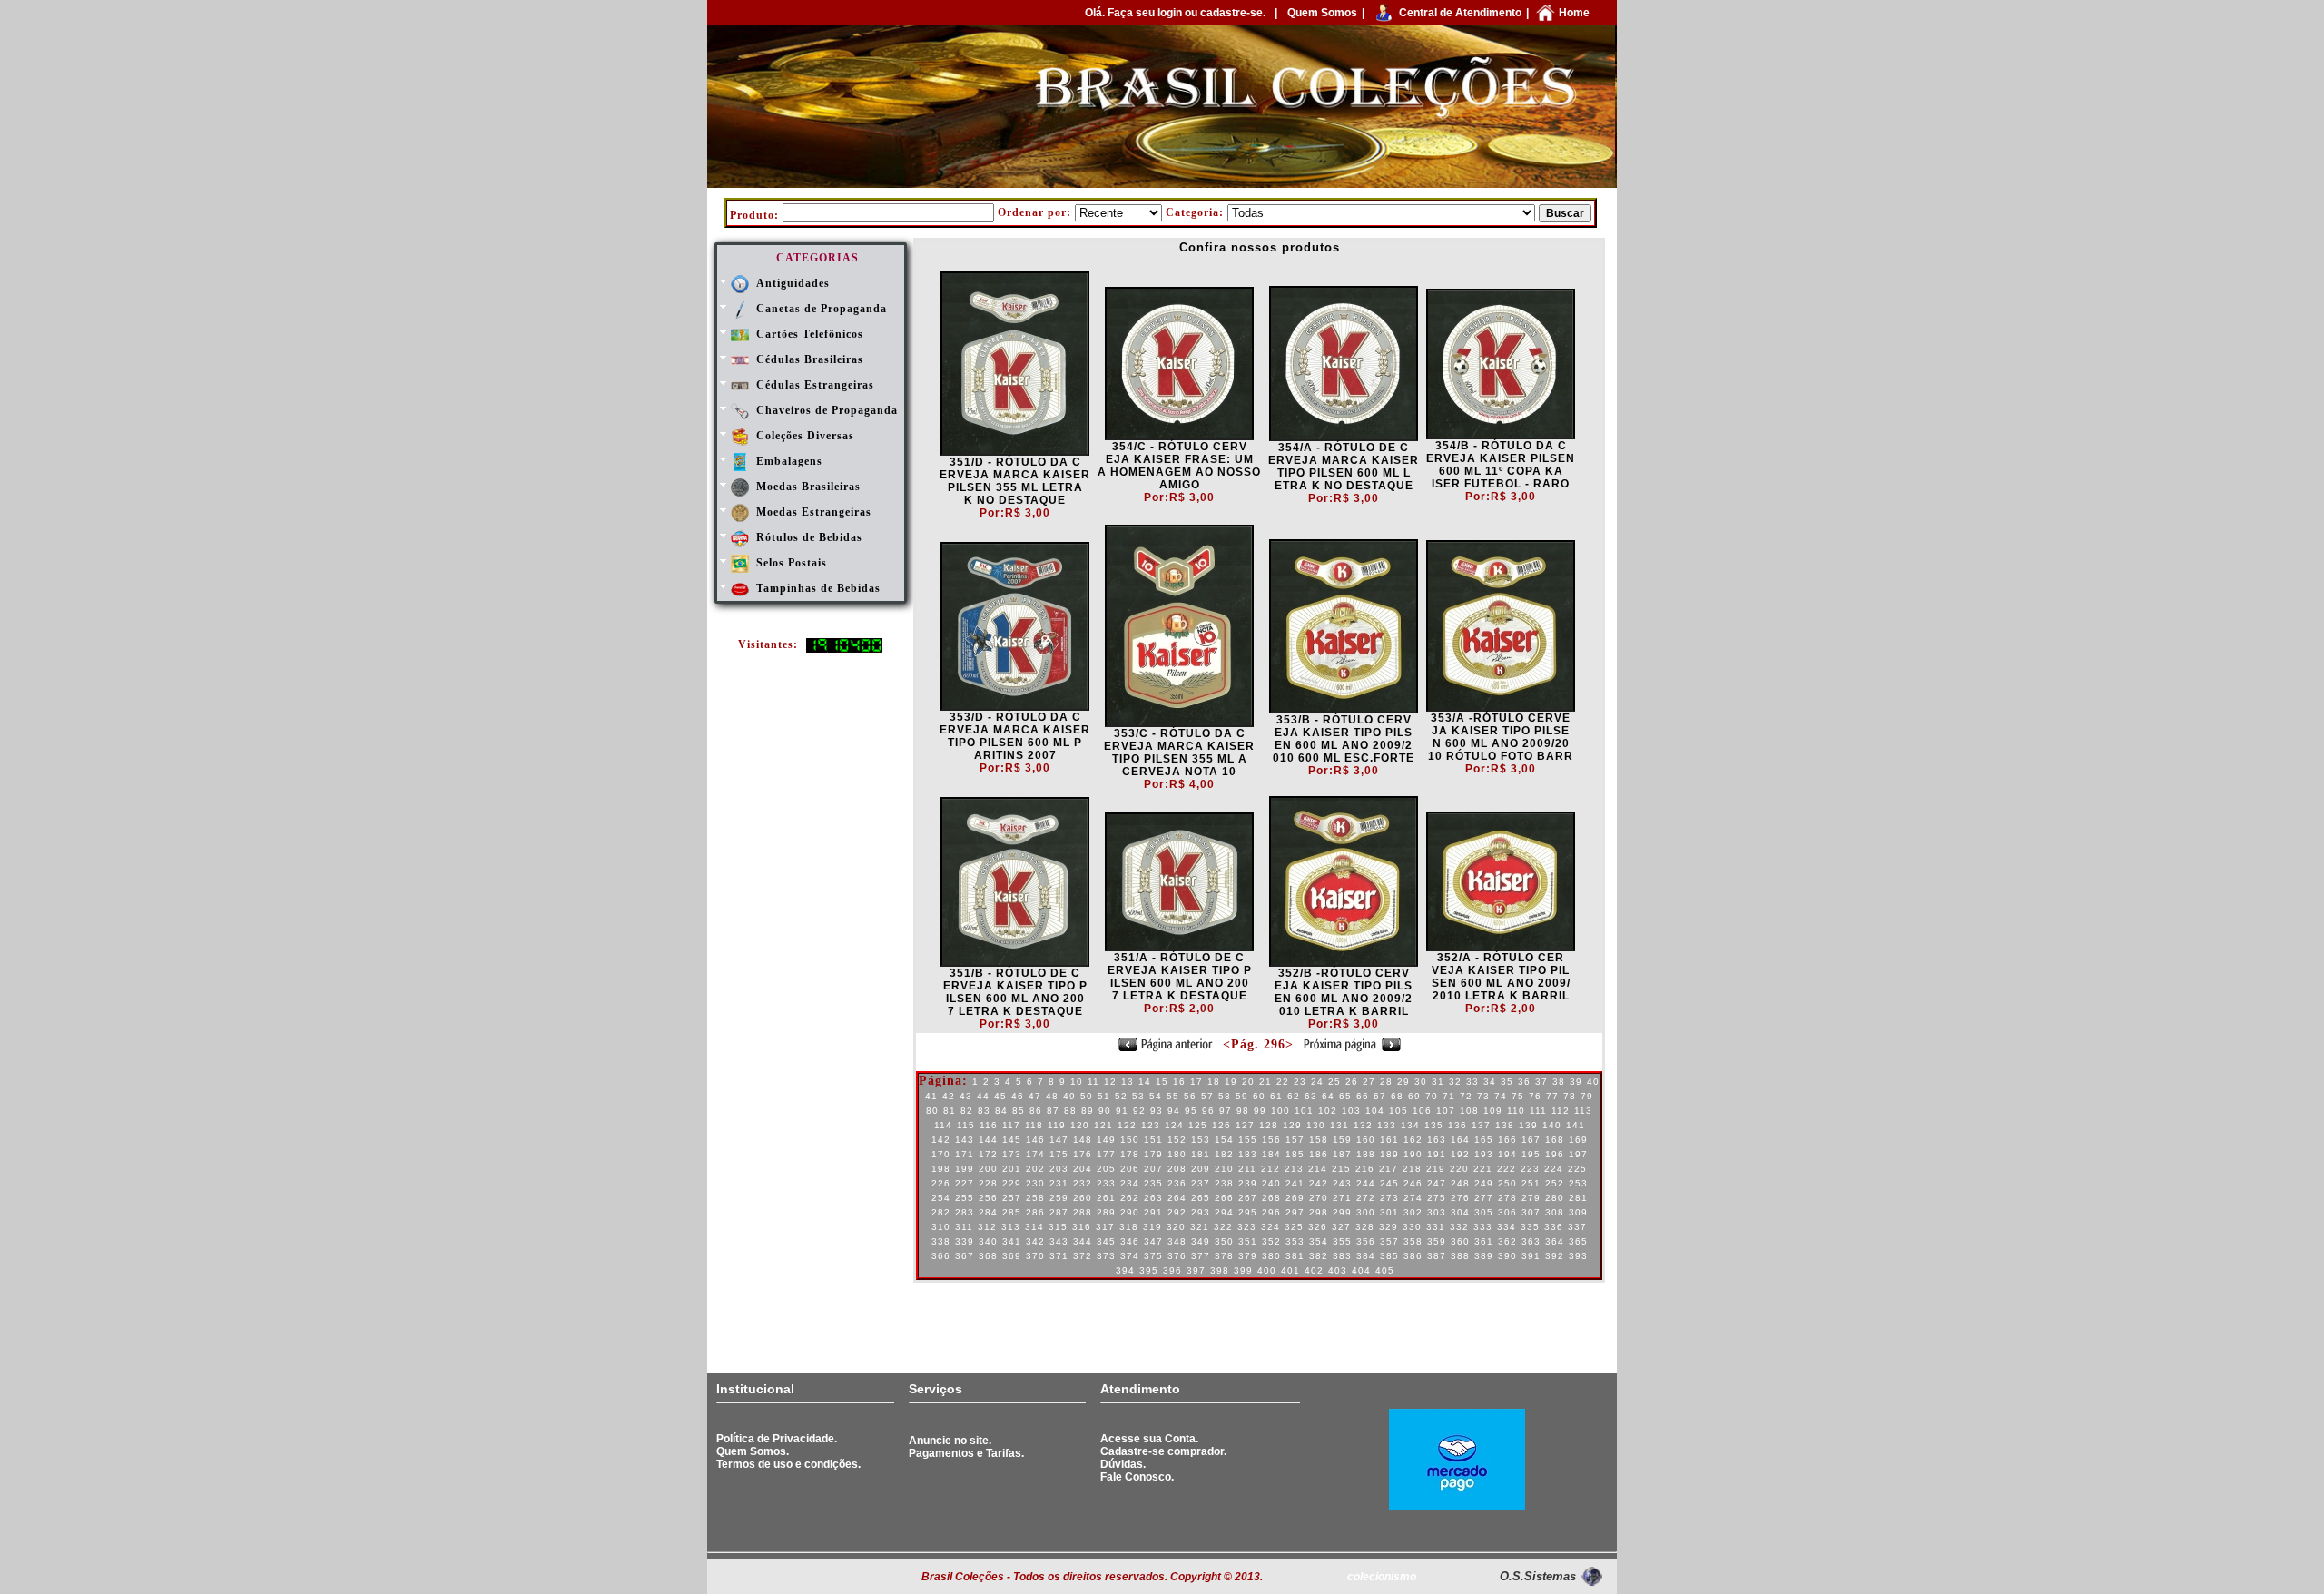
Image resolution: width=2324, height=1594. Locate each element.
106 (1422, 1111)
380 (1271, 1256)
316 (1082, 1227)
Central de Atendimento (1460, 13)
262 (1130, 1198)
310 (941, 1227)
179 (1153, 1154)
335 (1530, 1227)
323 (1247, 1227)
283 (965, 1212)
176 (1083, 1154)
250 (1507, 1183)
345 (1106, 1241)
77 (1552, 1096)
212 (1270, 1169)
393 (1578, 1256)
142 (941, 1140)
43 (966, 1096)
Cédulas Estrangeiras (815, 385)
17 (1196, 1082)
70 (1432, 1096)
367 (965, 1256)
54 (1156, 1096)
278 (1507, 1198)
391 (1531, 1256)
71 (1449, 1096)
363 (1531, 1241)
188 (1366, 1154)
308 (1555, 1212)
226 (941, 1183)
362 (1507, 1241)
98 (1243, 1111)
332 (1459, 1227)
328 (1365, 1227)
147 (1059, 1140)
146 (1035, 1140)
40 (1593, 1082)
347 (1153, 1241)
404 (1361, 1270)
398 (1220, 1270)
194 (1507, 1154)
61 (1276, 1096)
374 (1130, 1256)
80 (932, 1111)
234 (1130, 1183)
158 (1319, 1140)
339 (965, 1241)
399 (1243, 1270)
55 (1173, 1096)
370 (1035, 1256)
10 (1077, 1082)
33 (1472, 1082)
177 (1106, 1154)
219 (1436, 1169)
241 (1295, 1183)
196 (1555, 1154)
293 (1201, 1212)
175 (1059, 1154)
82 (967, 1111)
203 (1059, 1169)
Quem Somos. (753, 1451)
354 (1319, 1241)
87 (1053, 1111)
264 (1177, 1198)
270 (1319, 1198)
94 (1174, 1111)
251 (1531, 1183)
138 (1505, 1125)
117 (1011, 1125)
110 (1516, 1111)
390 (1507, 1256)
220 (1459, 1169)
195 (1531, 1154)
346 (1130, 1241)
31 (1438, 1082)
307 (1531, 1212)
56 (1190, 1096)
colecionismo (1382, 1577)
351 (1248, 1241)
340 (988, 1241)
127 (1245, 1125)
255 (965, 1198)
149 (1106, 1140)
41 (931, 1096)
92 (1139, 1111)
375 (1153, 1256)
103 (1351, 1111)
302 (1413, 1212)
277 (1484, 1198)
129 (1292, 1125)
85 (1019, 1111)
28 (1386, 1082)
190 (1413, 1154)
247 (1437, 1183)
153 (1201, 1140)
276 (1460, 1198)
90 (1105, 1111)
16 (1179, 1082)
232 (1083, 1183)
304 (1460, 1212)
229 (1012, 1183)
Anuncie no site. (950, 1441)
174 (1035, 1154)
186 (1319, 1154)
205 (1106, 1169)
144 (988, 1140)
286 (1035, 1212)
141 (1576, 1125)
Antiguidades (793, 283)
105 (1398, 1111)
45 (1000, 1096)
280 (1555, 1198)
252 (1555, 1183)
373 (1106, 1256)
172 (988, 1154)
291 (1153, 1212)
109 (1493, 1111)
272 (1366, 1198)
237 (1201, 1183)
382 (1319, 1256)
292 (1177, 1212)
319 (1152, 1227)
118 (1034, 1125)
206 (1130, 1169)
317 (1105, 1227)
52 (1121, 1096)
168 (1555, 1140)
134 (1410, 1125)
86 (1036, 1111)
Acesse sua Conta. (1149, 1439)
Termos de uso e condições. (788, 1464)
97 (1226, 1111)
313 (1011, 1227)
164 (1460, 1140)
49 (1069, 1096)
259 (1059, 1198)
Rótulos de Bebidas (809, 537)
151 (1153, 1140)
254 (941, 1198)
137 (1481, 1125)
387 (1437, 1256)
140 (1552, 1125)
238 (1224, 1183)
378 (1224, 1256)
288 (1083, 1212)
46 (1018, 1096)
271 (1342, 1198)
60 (1259, 1096)
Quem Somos (1322, 13)
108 (1469, 1111)
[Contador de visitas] (844, 649)
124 (1174, 1125)
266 (1224, 1198)
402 (1314, 1270)
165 (1484, 1140)
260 (1083, 1198)
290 (1130, 1212)
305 (1484, 1212)
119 (1057, 1125)
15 (1162, 1082)
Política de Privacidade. (777, 1439)
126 (1221, 1125)
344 (1083, 1241)
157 (1295, 1140)
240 (1271, 1183)
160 (1366, 1140)
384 (1366, 1256)
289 (1106, 1212)
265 (1201, 1198)
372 (1083, 1256)
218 (1412, 1169)
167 (1531, 1140)
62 (1294, 1096)
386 (1413, 1256)
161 (1389, 1140)
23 (1300, 1082)
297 (1295, 1212)
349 (1201, 1241)
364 (1555, 1241)
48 (1052, 1096)
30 (1421, 1082)
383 (1342, 1256)
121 (1103, 1125)
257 (1012, 1198)
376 (1177, 1256)
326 (1318, 1227)
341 (1012, 1241)
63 (1311, 1096)
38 (1559, 1082)
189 (1389, 1154)
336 (1554, 1227)
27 (1369, 1082)
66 (1363, 1096)
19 (1231, 1082)
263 (1153, 1198)
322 (1223, 1227)
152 (1177, 1140)
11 (1093, 1082)
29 (1403, 1082)
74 (1501, 1096)
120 (1080, 1125)
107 (1446, 1111)
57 (1207, 1096)
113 (1583, 1111)
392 (1555, 1256)
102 (1328, 1111)
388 (1460, 1256)
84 (1001, 1111)
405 (1385, 1270)
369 (1012, 1256)
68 (1397, 1096)
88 (1070, 1111)
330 (1412, 1227)
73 (1483, 1096)
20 (1248, 1082)
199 (965, 1169)
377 (1201, 1256)
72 (1466, 1096)
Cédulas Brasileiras (810, 359)
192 (1460, 1154)
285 (1012, 1212)
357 (1389, 1241)
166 (1507, 1140)
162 (1413, 1140)
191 (1437, 1154)
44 (983, 1096)
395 (1149, 1270)
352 (1271, 1241)
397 (1196, 1270)
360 (1460, 1241)
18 (1214, 1082)
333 (1483, 1227)
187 (1342, 1154)
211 (1247, 1169)
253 (1578, 1183)
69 (1414, 1096)
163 (1437, 1140)
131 (1339, 1125)
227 (965, 1183)
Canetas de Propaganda (822, 309)
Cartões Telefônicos (810, 334)
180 (1177, 1154)
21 (1265, 1082)
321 (1200, 1227)
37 (1541, 1082)
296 (1271, 1212)
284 (988, 1212)
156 (1271, 1140)
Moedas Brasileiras (808, 487)
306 (1507, 1212)
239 (1248, 1183)
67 (1380, 1096)
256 (988, 1198)
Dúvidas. (1123, 1464)
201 (1012, 1169)
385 (1389, 1256)
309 (1578, 1212)
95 (1191, 1111)
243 (1342, 1183)
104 (1375, 1111)
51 (1104, 1096)
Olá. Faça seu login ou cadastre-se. (1175, 13)
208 (1177, 1169)
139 (1528, 1125)
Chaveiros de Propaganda (827, 410)
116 (989, 1125)
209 (1201, 1169)
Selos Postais (792, 563)
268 (1271, 1198)
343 (1059, 1241)
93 (1157, 1111)
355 (1342, 1241)
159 (1342, 1140)
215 (1341, 1169)
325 (1294, 1227)
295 (1248, 1212)
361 (1484, 1241)
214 (1318, 1169)
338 (941, 1241)
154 (1224, 1140)
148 (1083, 1140)
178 (1130, 1154)
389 (1484, 1256)
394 (1125, 1270)
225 (1577, 1169)
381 (1295, 1256)
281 (1578, 1198)
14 (1145, 1082)
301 (1389, 1212)
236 (1177, 1183)
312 (987, 1227)
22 (1283, 1082)
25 (1334, 1082)
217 (1388, 1169)
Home (1574, 13)
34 (1490, 1082)
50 (1087, 1096)
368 (988, 1256)
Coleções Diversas (805, 436)
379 (1248, 1256)
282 (941, 1212)
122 (1127, 1125)
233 (1106, 1183)
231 (1059, 1183)
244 (1366, 1183)
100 (1280, 1111)
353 (1295, 1241)
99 (1260, 1111)
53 (1138, 1096)
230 (1035, 1183)
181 (1201, 1154)
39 (1576, 1082)
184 (1271, 1154)
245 (1389, 1183)
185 (1295, 1154)
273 (1389, 1198)
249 (1484, 1183)
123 (1151, 1125)
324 (1270, 1227)
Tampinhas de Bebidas (818, 588)
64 (1328, 1096)
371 (1059, 1256)
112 (1561, 1111)
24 (1317, 1082)
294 (1224, 1212)
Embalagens (789, 461)
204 (1083, 1169)
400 (1267, 1270)
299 (1342, 1212)
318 (1129, 1227)
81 (950, 1111)
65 (1345, 1096)
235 (1153, 1183)
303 (1437, 1212)
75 (1518, 1096)
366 (941, 1256)
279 (1531, 1198)
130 (1316, 1125)
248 (1460, 1183)
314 (1034, 1227)
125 (1198, 1125)
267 (1248, 1198)
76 (1535, 1096)
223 (1530, 1169)
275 (1437, 1198)
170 (941, 1154)
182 (1224, 1154)
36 (1524, 1082)
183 (1248, 1154)
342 (1035, 1241)
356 (1366, 1241)
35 (1507, 1082)
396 (1172, 1270)
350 (1224, 1241)
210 (1224, 1169)
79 (1587, 1096)
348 (1177, 1241)
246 (1413, 1183)
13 (1128, 1082)
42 (949, 1096)
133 (1387, 1125)
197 (1578, 1154)
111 (1538, 1111)
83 (984, 1111)
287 (1059, 1212)
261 (1106, 1198)
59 (1242, 1096)
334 (1507, 1227)
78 (1570, 1096)
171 (965, 1154)
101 (1304, 1111)
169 (1578, 1140)
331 (1436, 1227)
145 (1012, 1140)
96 (1208, 1111)
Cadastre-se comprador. (1163, 1451)
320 (1176, 1227)
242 (1319, 1183)
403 (1338, 1270)
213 (1294, 1169)
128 (1269, 1125)
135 (1434, 1125)
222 (1507, 1169)
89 (1088, 1111)
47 (1035, 1096)
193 (1484, 1154)
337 (1577, 1227)
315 (1058, 1227)
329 (1388, 1227)
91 (1122, 1111)
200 (988, 1169)
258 (1035, 1198)
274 (1413, 1198)
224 (1554, 1169)
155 (1248, 1140)
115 (966, 1125)
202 (1035, 1169)
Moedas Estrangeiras (814, 512)
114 (943, 1125)
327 (1341, 1227)
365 (1578, 1241)
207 (1153, 1169)
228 (988, 1183)
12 (1110, 1082)
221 (1483, 1169)
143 (965, 1140)
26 (1352, 1082)
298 (1319, 1212)
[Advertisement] (813, 1324)
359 (1437, 1241)
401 (1290, 1270)
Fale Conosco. (1137, 1477)
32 (1455, 1082)
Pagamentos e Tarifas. (966, 1453)
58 (1225, 1096)
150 (1130, 1140)
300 (1366, 1212)
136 (1457, 1125)
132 (1363, 1125)
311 (964, 1227)
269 (1295, 1198)
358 (1413, 1241)
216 (1365, 1169)
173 (1012, 1154)
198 (941, 1169)
